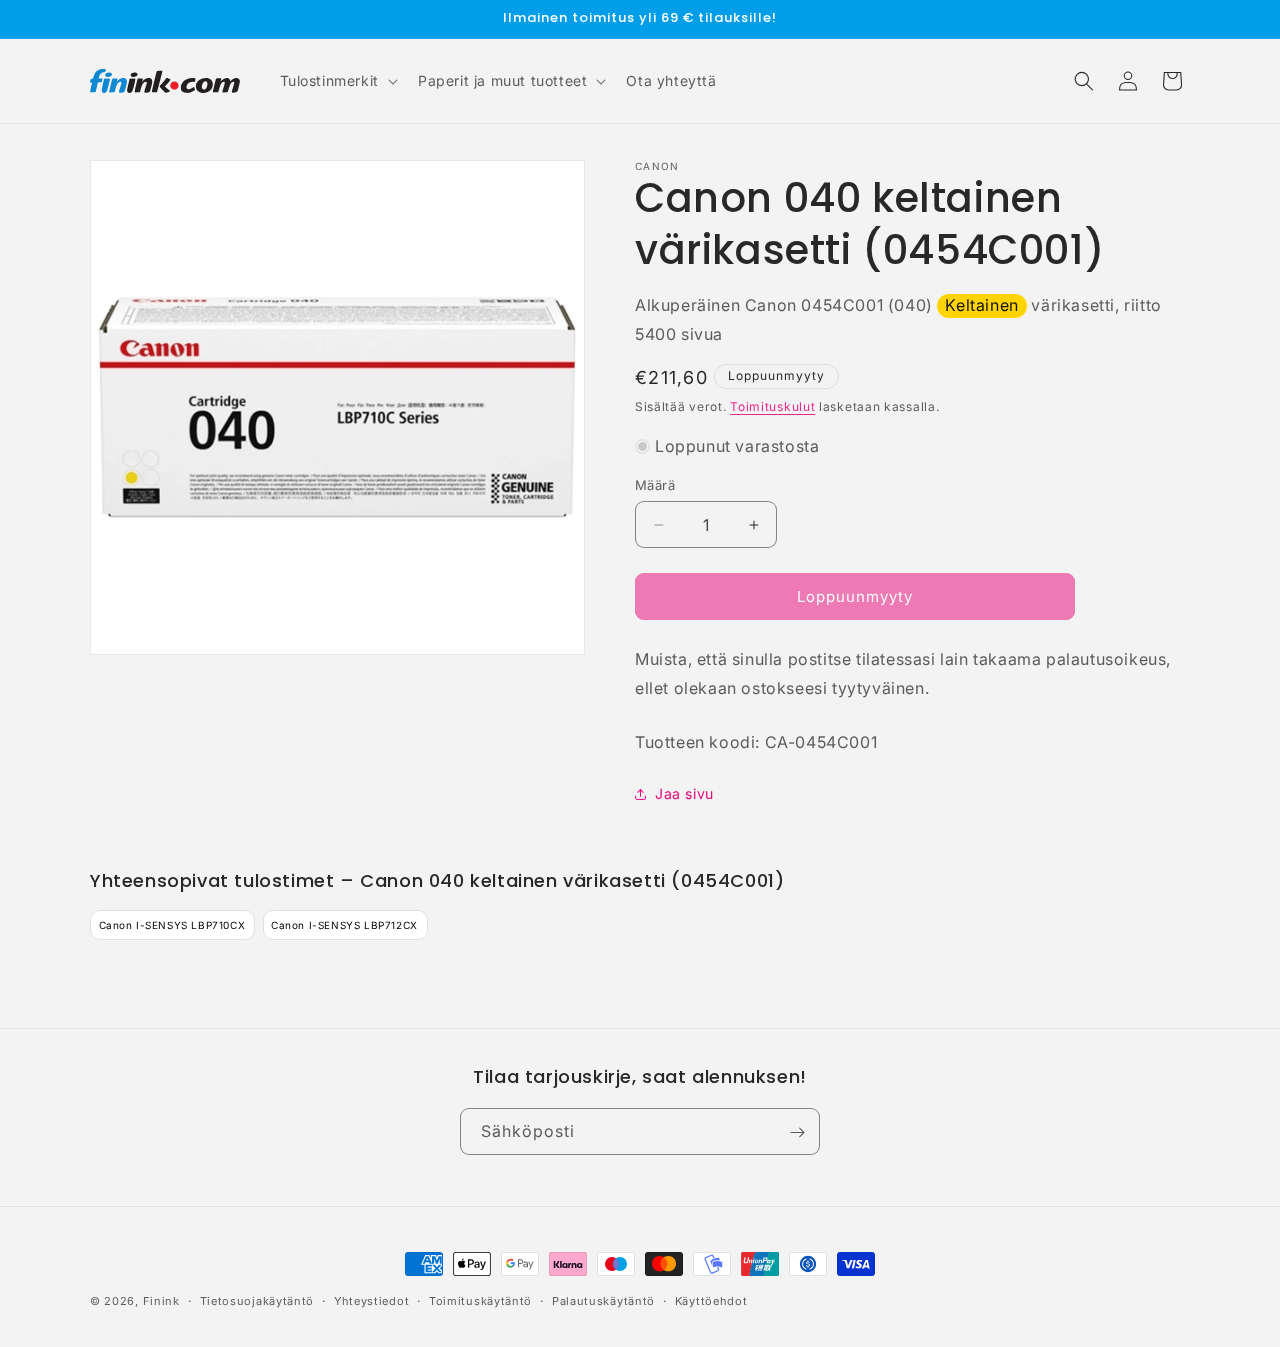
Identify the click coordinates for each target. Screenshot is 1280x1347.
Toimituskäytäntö (480, 1300)
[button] (337, 81)
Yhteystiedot (371, 1300)
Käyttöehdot (711, 1300)
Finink (161, 1301)
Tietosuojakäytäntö (257, 1300)
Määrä (655, 485)
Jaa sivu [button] (684, 793)
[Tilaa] (797, 1132)
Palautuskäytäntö (603, 1300)
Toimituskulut (772, 406)
